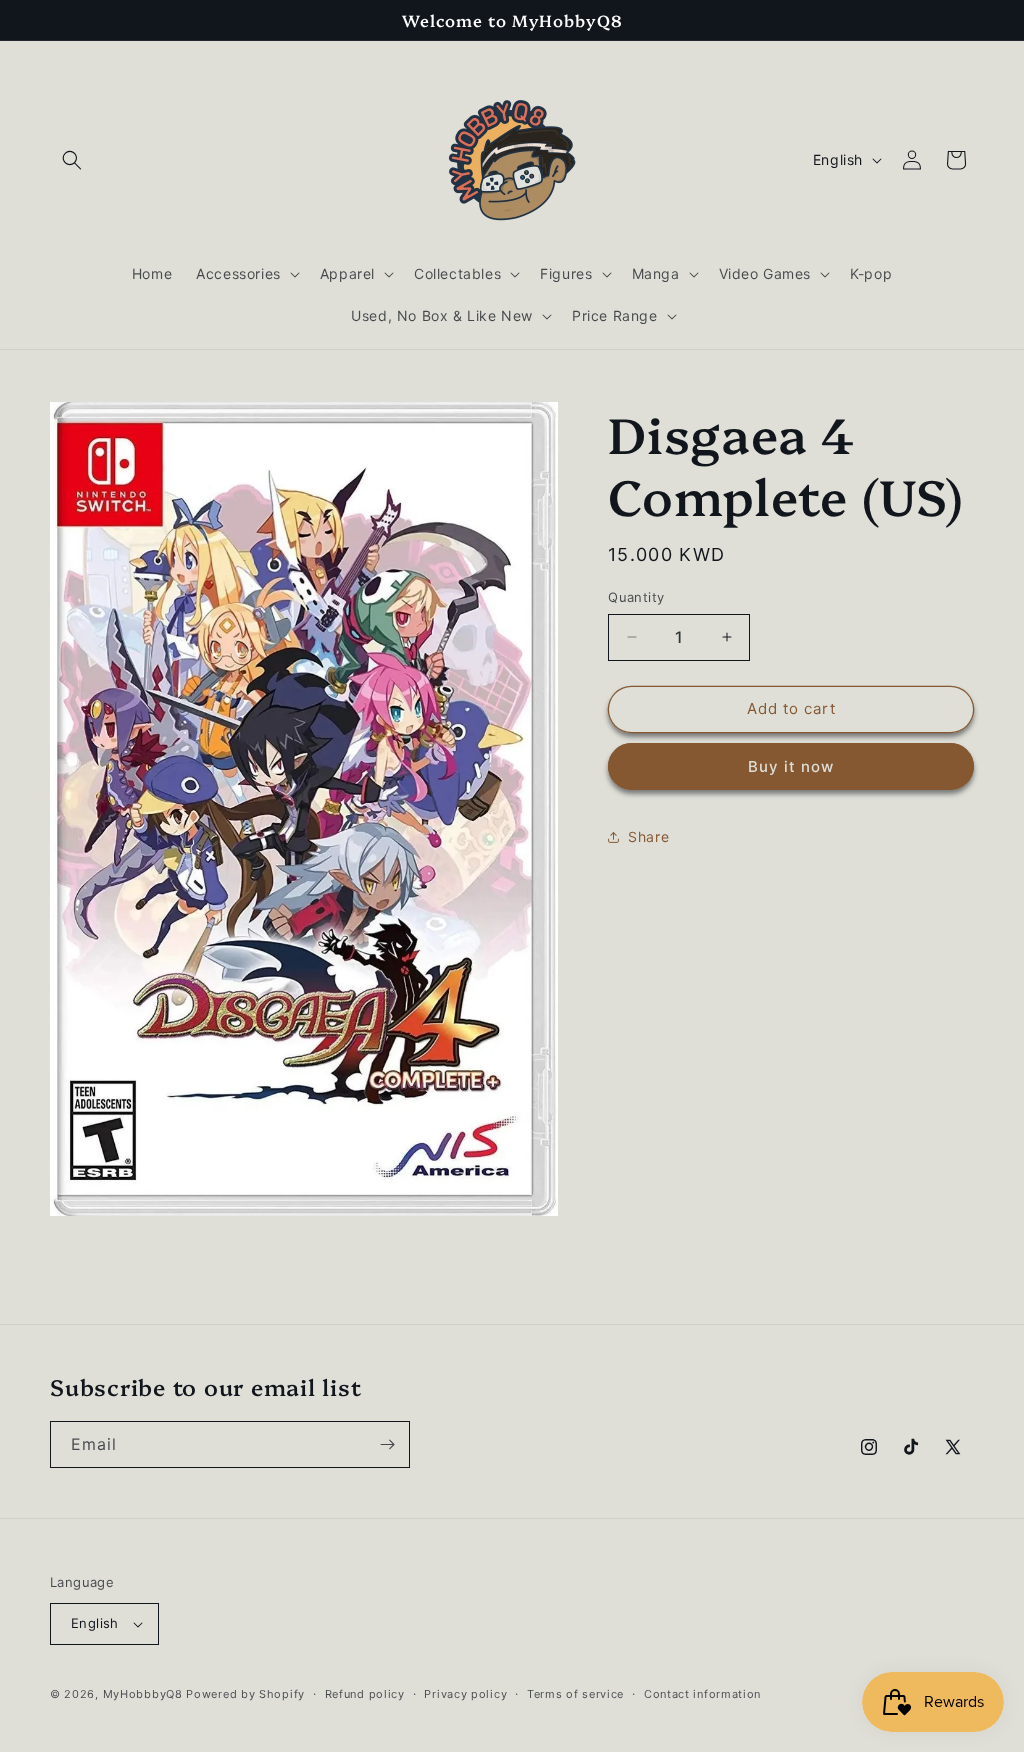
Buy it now (791, 766)
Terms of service (575, 1694)
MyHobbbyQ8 (143, 1694)
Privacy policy (465, 1694)
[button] (72, 160)
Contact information (702, 1694)
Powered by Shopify (245, 1694)
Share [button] (648, 836)
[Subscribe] (387, 1444)
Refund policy (365, 1694)
